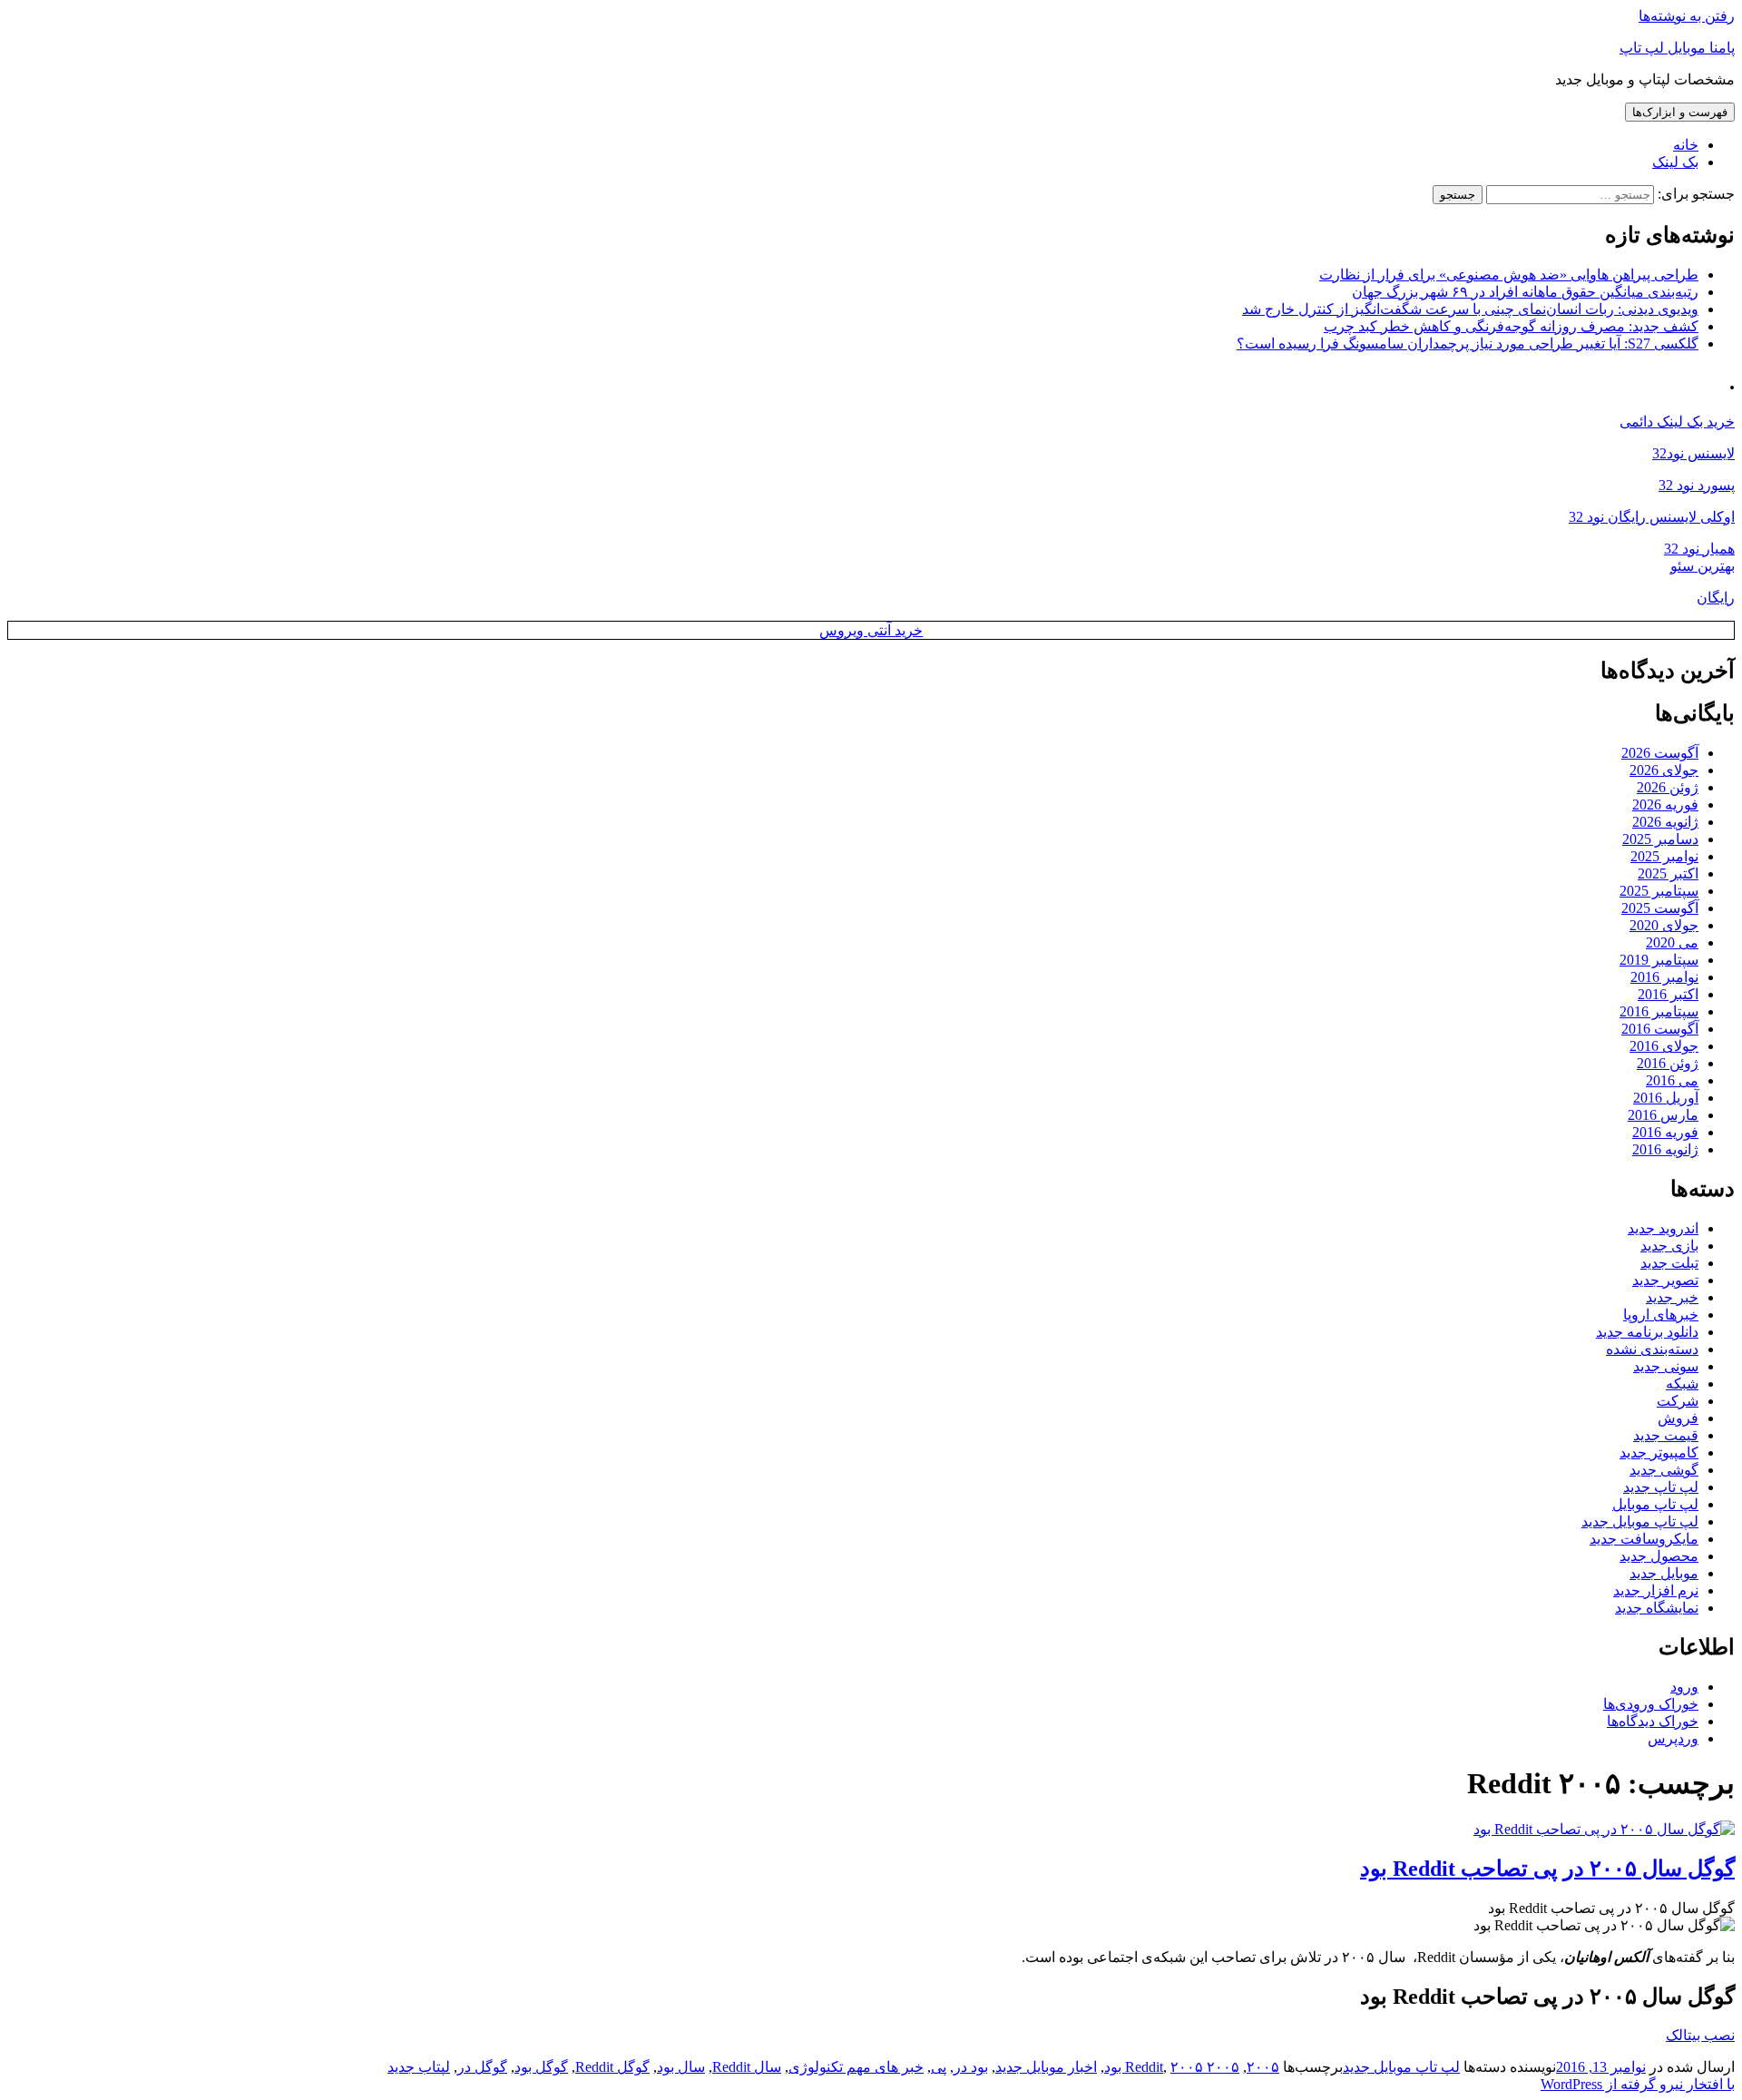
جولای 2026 (1664, 770)
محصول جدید (1659, 1556)
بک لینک (1675, 162)
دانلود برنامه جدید (1647, 1332)
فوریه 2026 (1665, 805)
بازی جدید (1669, 1246)
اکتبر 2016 (1668, 994)
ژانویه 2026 (1665, 822)
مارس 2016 (1663, 1115)
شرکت (1678, 1401)
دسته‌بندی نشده (1652, 1349)
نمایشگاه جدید (1657, 1608)
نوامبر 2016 (1664, 977)
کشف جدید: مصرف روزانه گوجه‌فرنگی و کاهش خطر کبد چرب (1511, 326)
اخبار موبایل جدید (1046, 2067)
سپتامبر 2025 (1659, 891)
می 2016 (1672, 1080)
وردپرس (1673, 1738)
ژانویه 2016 (1665, 1149)
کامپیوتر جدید (1659, 1452)
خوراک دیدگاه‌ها (1653, 1721)
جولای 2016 (1664, 1046)
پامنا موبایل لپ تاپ (1677, 48)
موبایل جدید (1664, 1573)
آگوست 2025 (1660, 908)
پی (939, 2067)
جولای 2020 (1664, 925)
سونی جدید (1666, 1366)
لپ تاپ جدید (1661, 1487)
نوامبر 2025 (1664, 856)
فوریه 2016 (1665, 1132)
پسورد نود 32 (1697, 485)
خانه (1686, 145)
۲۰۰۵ (1263, 2067)
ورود (1684, 1687)
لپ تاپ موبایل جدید (1640, 1521)
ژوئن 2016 (1668, 1063)
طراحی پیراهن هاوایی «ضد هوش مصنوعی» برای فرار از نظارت (1509, 275)
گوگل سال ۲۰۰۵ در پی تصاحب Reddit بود (1547, 1869)
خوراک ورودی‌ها (1651, 1704)
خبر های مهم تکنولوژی (856, 2067)
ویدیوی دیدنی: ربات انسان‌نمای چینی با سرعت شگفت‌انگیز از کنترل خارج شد (1470, 309)
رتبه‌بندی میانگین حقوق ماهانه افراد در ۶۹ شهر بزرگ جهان (1525, 292)
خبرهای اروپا (1661, 1315)
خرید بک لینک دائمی (1677, 422)
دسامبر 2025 (1660, 839)
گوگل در (482, 2067)
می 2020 (1672, 942)
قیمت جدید (1666, 1435)
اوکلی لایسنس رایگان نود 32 (1652, 517)
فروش (1678, 1418)
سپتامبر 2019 (1659, 960)
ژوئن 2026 (1668, 787)
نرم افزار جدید (1656, 1590)
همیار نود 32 (1699, 549)
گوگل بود (541, 2067)
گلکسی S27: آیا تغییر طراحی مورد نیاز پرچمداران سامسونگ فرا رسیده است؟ (1468, 343)
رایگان (1716, 598)
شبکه (1682, 1384)
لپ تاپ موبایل (1655, 1504)
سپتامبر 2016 (1659, 1011)
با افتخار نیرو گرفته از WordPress (1638, 2084)
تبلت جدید (1669, 1263)
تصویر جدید (1665, 1280)
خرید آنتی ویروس (871, 630)
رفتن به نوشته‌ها (1687, 16)
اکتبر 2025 (1668, 873)
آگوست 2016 (1660, 1029)
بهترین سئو (1703, 566)
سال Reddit (747, 2067)
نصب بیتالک (1700, 2035)
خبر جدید (1672, 1297)
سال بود (681, 2067)
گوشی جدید (1664, 1470)
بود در (971, 2067)
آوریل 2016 (1666, 1098)
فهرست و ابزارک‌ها (1680, 112)
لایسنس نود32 (1693, 453)
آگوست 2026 (1660, 753)
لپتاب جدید (419, 2067)
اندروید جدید (1663, 1228)
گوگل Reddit (612, 2067)
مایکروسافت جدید (1644, 1539)
